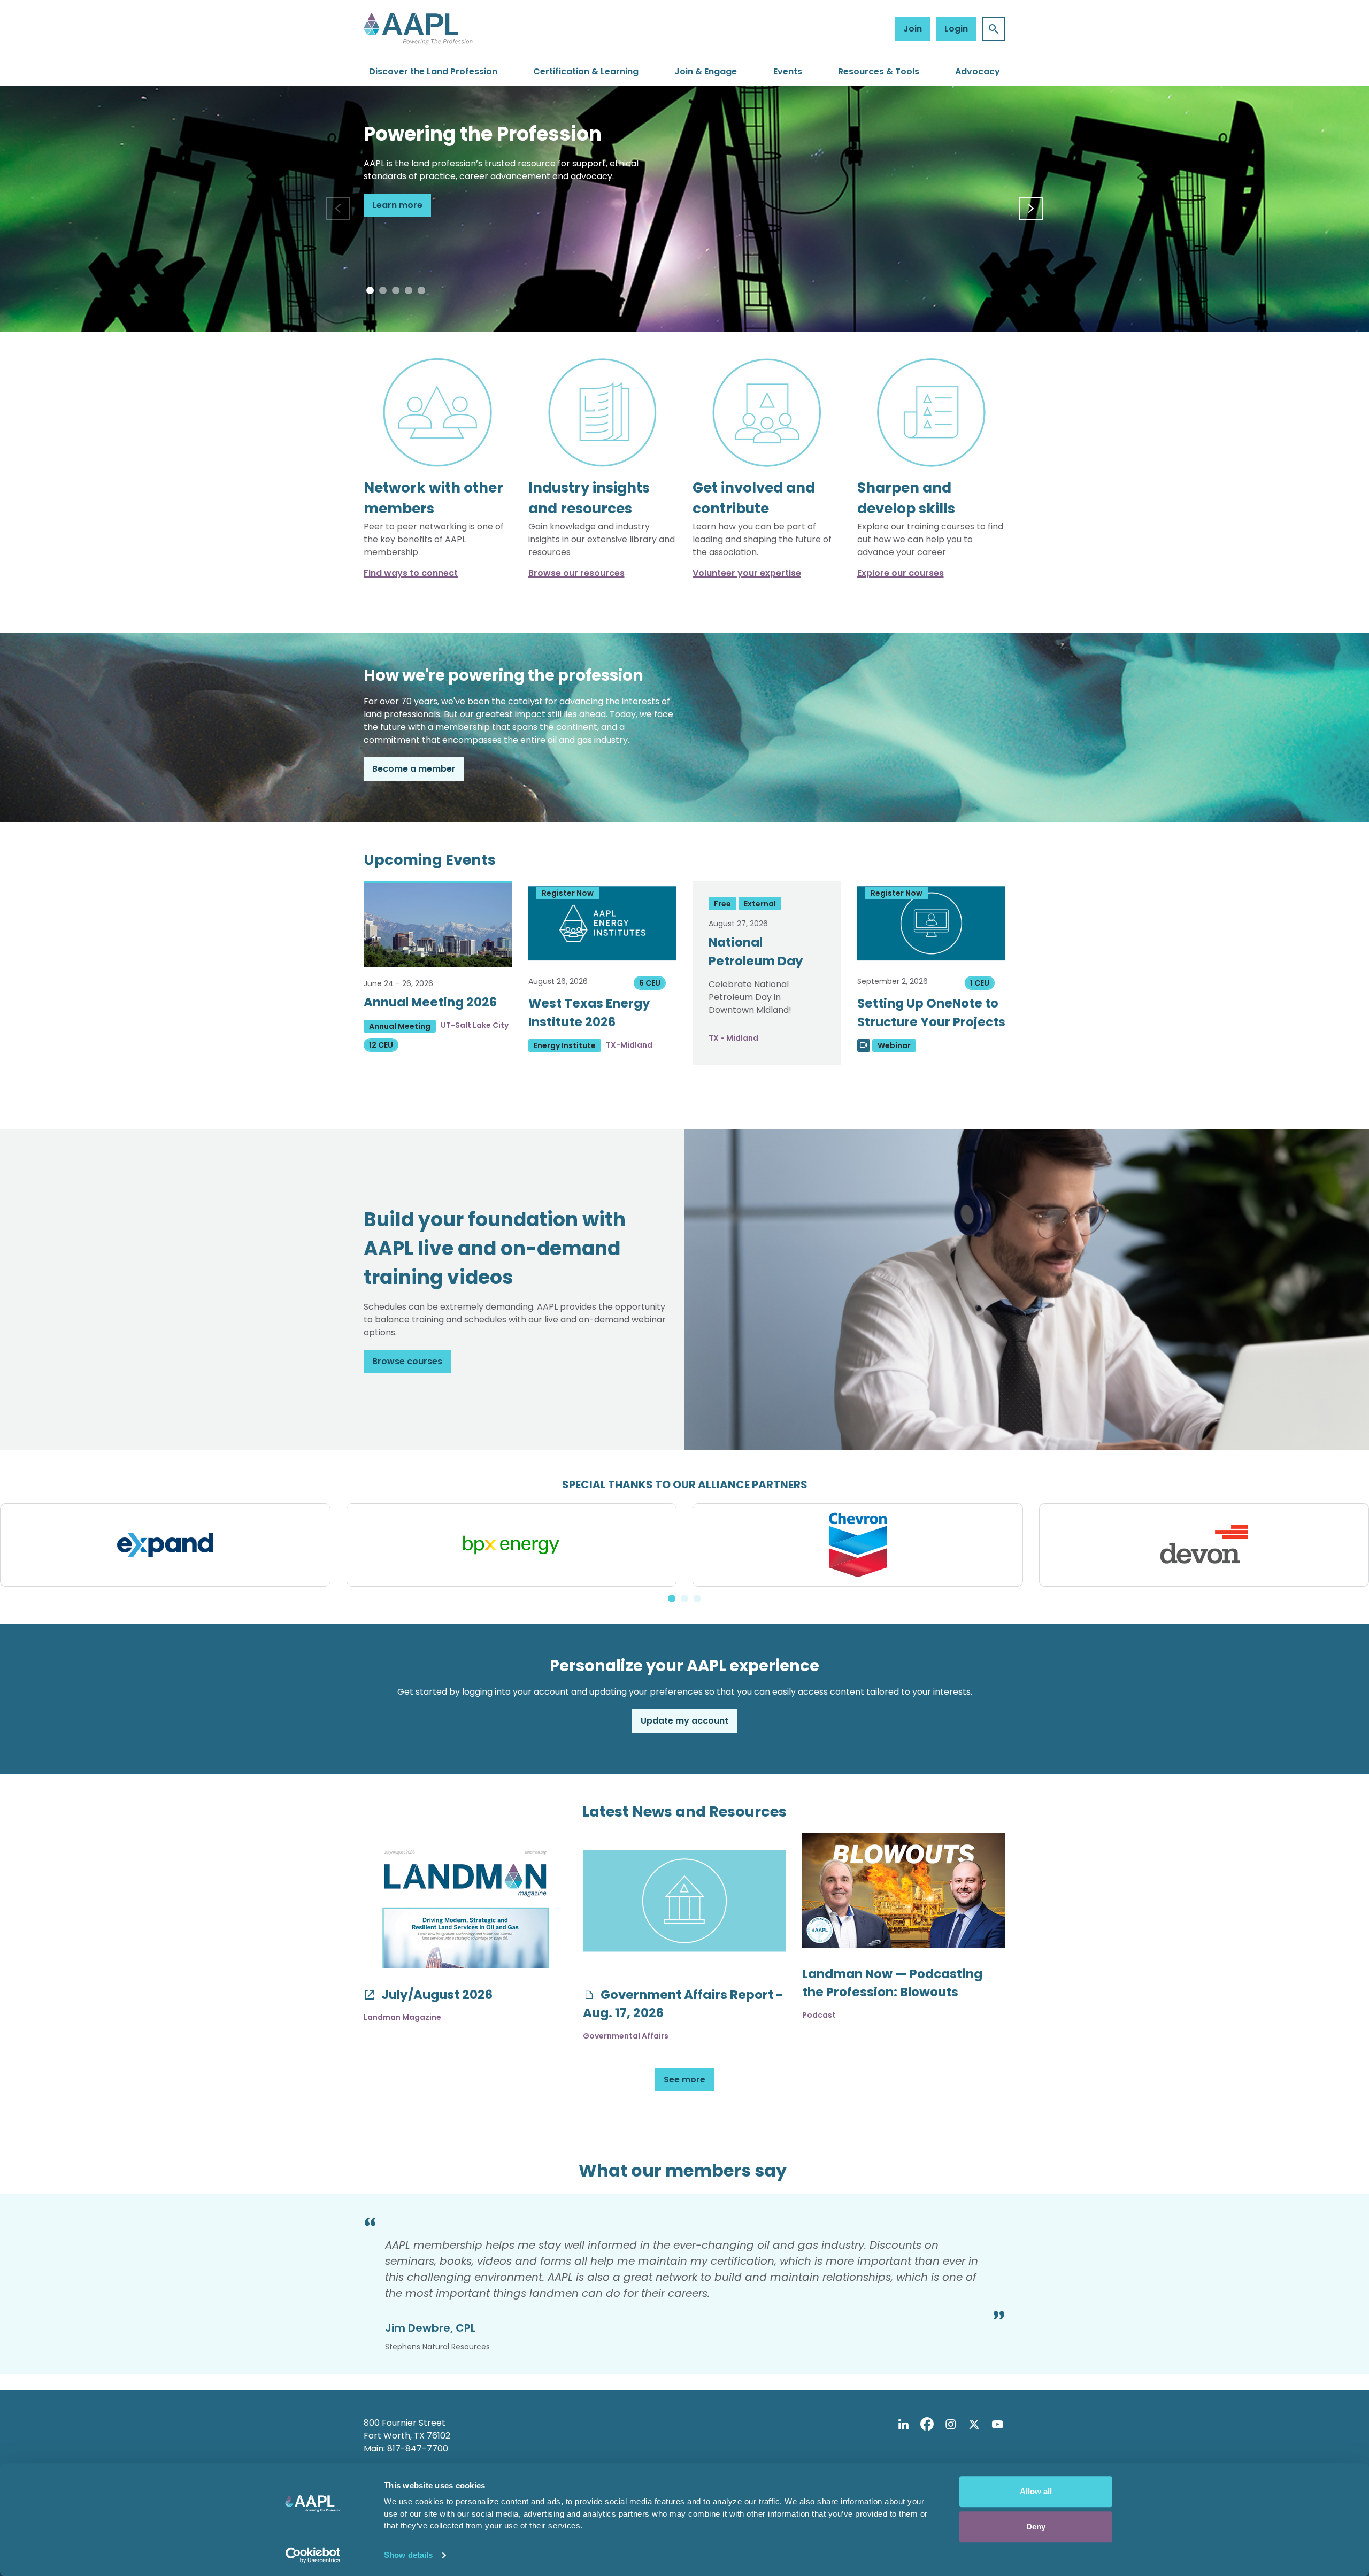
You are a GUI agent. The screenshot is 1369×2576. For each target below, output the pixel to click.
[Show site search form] (994, 29)
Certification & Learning (586, 71)
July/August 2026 (436, 1995)
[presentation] (338, 209)
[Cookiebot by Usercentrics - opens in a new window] (313, 2555)
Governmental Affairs (626, 2036)
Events (788, 71)
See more (684, 2079)
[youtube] (997, 2425)
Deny (1036, 2527)
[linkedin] (903, 2425)
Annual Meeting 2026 (430, 1002)
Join (913, 29)
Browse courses (407, 1361)
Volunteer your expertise (747, 573)
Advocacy (978, 71)
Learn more (397, 205)
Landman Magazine (402, 2017)
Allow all (1036, 2491)
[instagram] (950, 2425)
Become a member (414, 769)
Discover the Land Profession (433, 71)
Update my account (684, 1721)
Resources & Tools (879, 71)
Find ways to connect (411, 573)
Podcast (819, 2015)
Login (956, 29)
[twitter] (974, 2425)
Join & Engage (706, 71)
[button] (370, 290)
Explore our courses (901, 573)
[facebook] (927, 2425)
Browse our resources (576, 573)
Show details (408, 2555)
